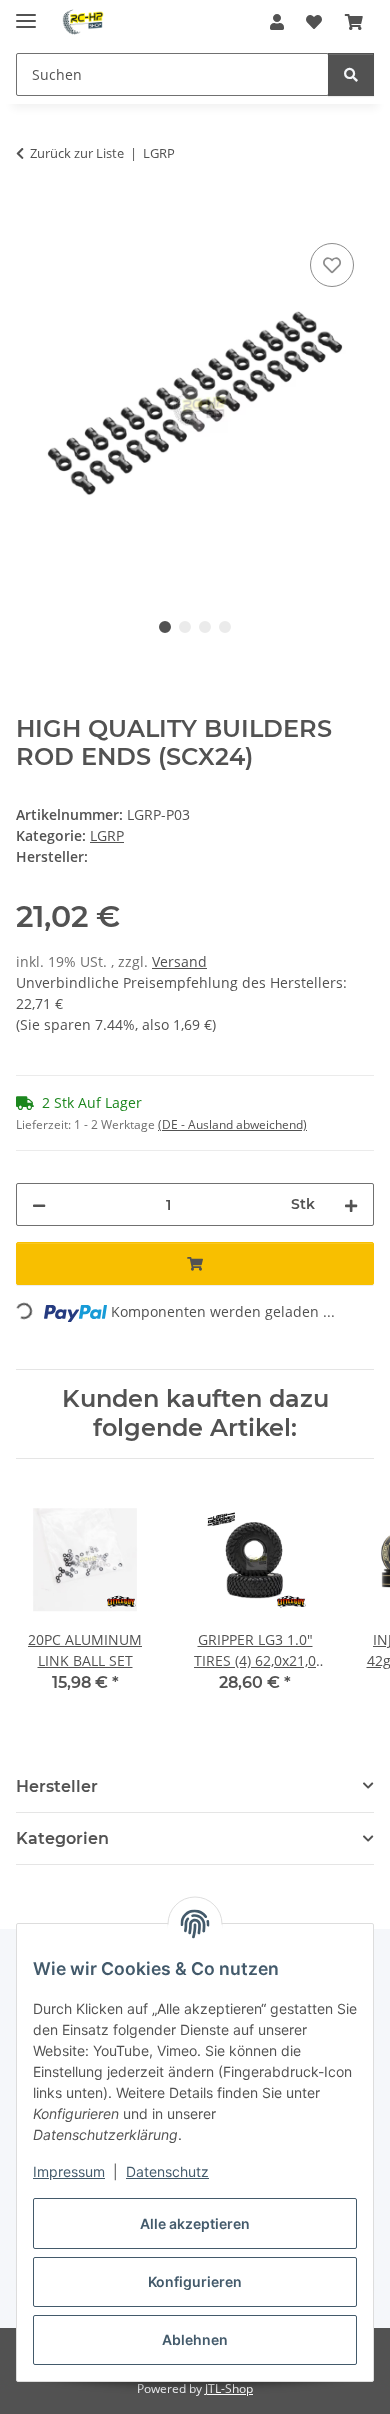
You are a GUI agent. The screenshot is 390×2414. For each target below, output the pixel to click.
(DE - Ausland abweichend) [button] (232, 1124)
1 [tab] (165, 627)
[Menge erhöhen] (351, 1204)
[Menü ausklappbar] (26, 12)
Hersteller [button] (57, 1786)
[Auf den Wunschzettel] (332, 265)
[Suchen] (351, 74)
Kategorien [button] (62, 1838)
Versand (179, 961)
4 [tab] (225, 627)
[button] (277, 22)
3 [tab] (205, 627)
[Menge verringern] (39, 1204)
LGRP (107, 835)
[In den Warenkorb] (32, 216)
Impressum (69, 2171)
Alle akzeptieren (195, 2223)
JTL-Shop (229, 2388)
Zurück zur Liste (77, 153)
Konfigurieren (195, 2281)
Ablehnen (195, 2339)
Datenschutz (167, 2171)
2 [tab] (185, 627)
